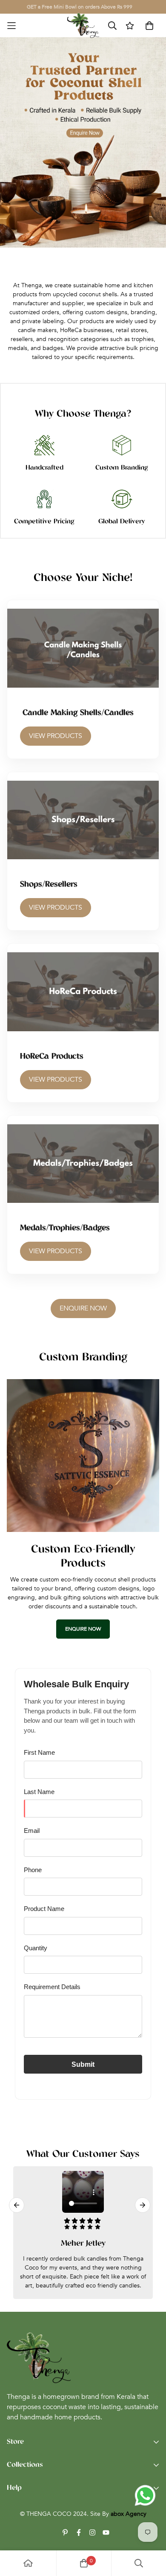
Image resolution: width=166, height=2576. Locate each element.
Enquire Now (83, 1308)
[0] (84, 2563)
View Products (56, 736)
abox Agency (129, 2514)
